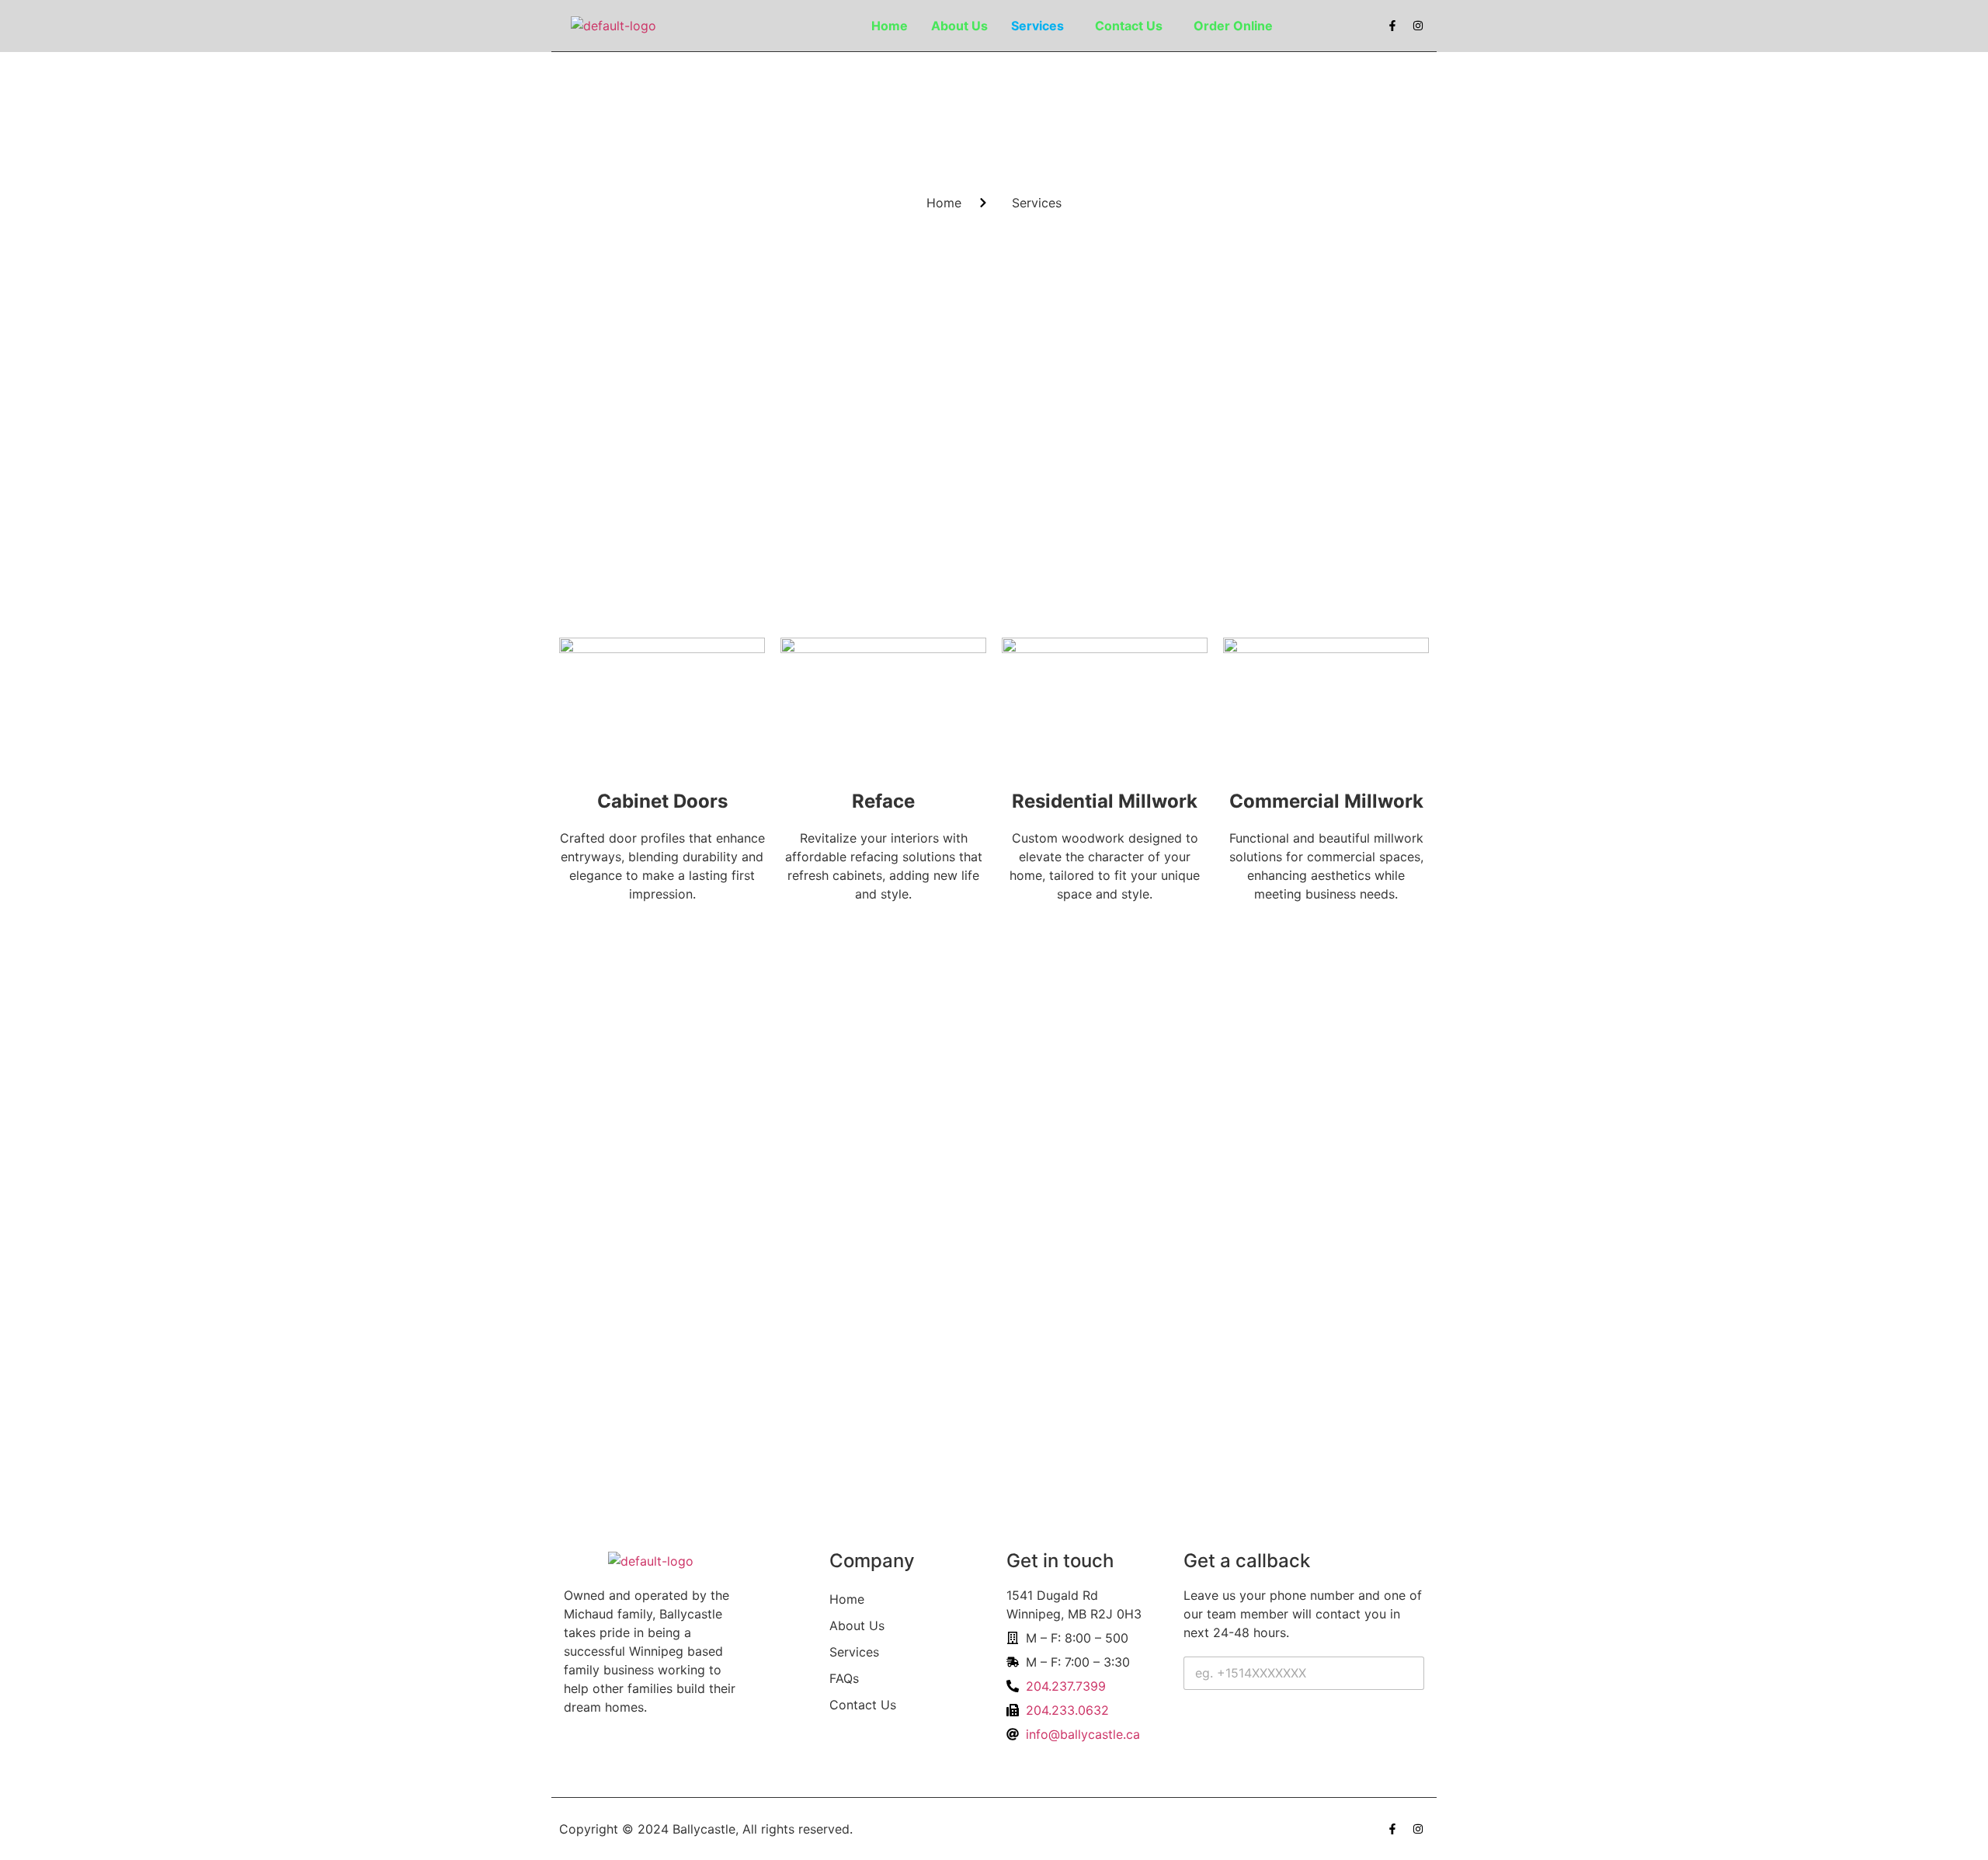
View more (658, 936)
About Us (959, 26)
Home (890, 26)
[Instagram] (1418, 26)
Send (1211, 1725)
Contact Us (1129, 26)
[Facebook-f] (1392, 26)
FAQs (844, 1678)
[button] (1041, 26)
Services (1037, 26)
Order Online (1233, 26)
